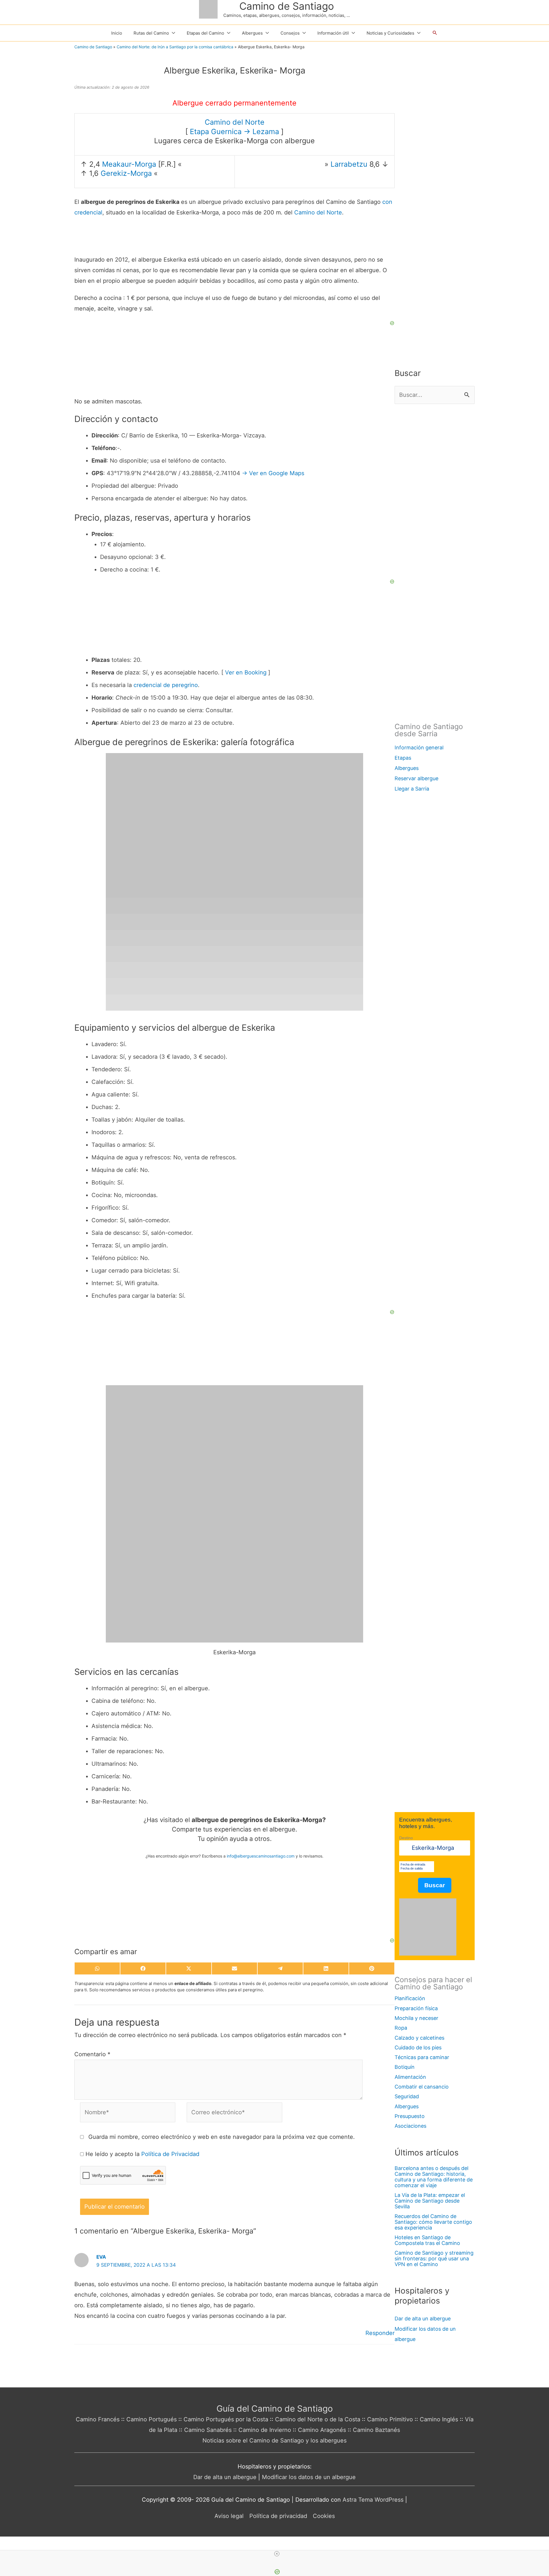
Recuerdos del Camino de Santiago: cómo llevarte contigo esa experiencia (433, 2222)
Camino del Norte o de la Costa (318, 2419)
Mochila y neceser (416, 2018)
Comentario (92, 2054)
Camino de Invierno (265, 2430)
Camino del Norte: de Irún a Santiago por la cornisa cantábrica (175, 47)
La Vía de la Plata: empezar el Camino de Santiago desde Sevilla (430, 2201)
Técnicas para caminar (422, 2057)
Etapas (403, 758)
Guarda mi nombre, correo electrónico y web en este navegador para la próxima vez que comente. (222, 2137)
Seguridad (407, 2096)
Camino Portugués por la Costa (226, 2419)
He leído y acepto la (142, 2154)
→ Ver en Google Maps (273, 473)
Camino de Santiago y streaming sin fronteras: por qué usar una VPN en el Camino (434, 2259)
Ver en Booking (246, 672)
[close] (277, 2554)
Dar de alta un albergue (423, 2319)
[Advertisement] (234, 1902)
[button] (435, 33)
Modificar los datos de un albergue (309, 2477)
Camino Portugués (152, 2419)
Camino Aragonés (322, 2430)
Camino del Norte (235, 122)
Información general (419, 747)
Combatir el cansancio (422, 2087)
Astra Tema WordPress (373, 2500)
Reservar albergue (416, 778)
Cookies (324, 2516)
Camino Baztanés (376, 2430)
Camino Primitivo (390, 2419)
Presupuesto (410, 2116)
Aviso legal (229, 2516)
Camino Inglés (439, 2419)
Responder (380, 2333)
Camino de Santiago (287, 6)
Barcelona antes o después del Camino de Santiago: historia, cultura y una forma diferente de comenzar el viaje (434, 2177)
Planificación (410, 1998)
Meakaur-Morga (129, 164)
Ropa (401, 2028)
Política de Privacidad (170, 2154)
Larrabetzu (349, 164)
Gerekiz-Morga (126, 173)
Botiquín (405, 2067)
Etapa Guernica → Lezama (234, 132)
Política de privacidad (278, 2516)
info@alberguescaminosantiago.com (261, 1856)
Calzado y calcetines (419, 2038)
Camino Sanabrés (208, 2430)
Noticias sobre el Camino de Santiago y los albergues (274, 2440)
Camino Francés (98, 2419)
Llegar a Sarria (412, 789)
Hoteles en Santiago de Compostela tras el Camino (427, 2240)
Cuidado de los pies (418, 2048)
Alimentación (410, 2077)
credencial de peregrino (166, 685)
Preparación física (416, 2008)
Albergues (407, 768)
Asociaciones (410, 2126)
